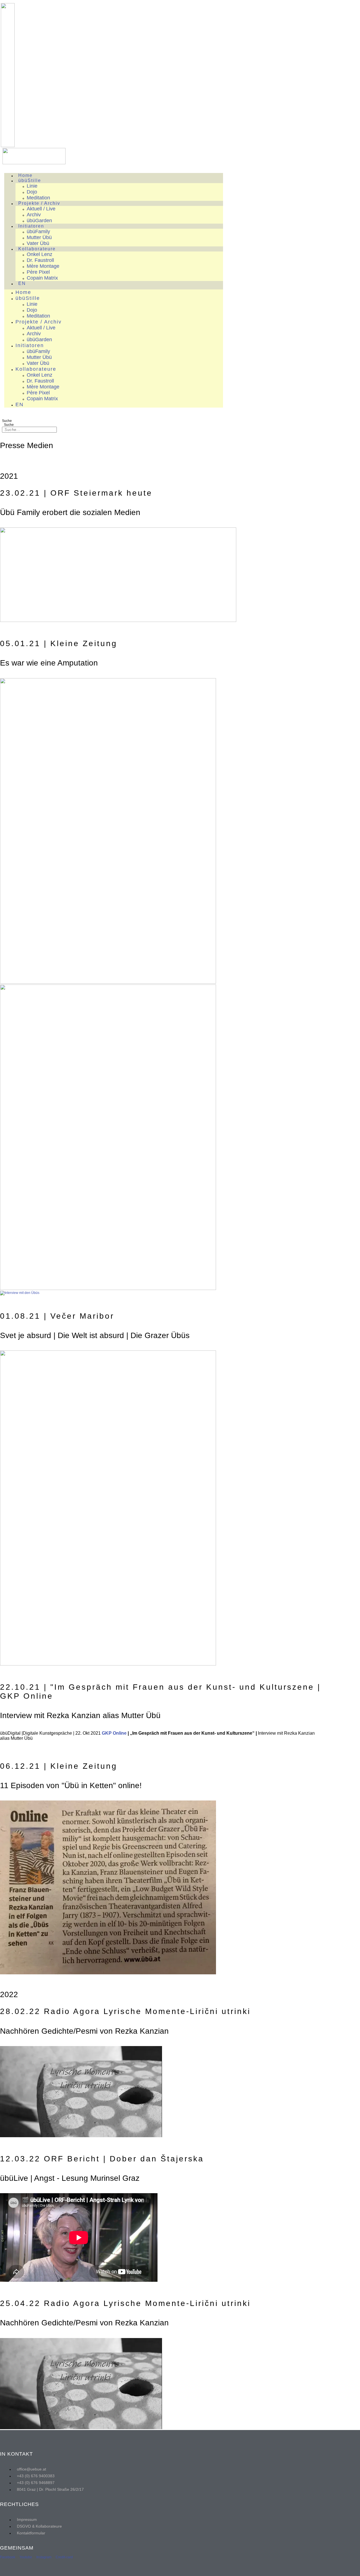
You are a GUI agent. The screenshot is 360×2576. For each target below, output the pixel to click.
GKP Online (114, 1733)
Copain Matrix (42, 278)
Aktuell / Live (41, 209)
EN (22, 283)
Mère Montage (43, 266)
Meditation (38, 198)
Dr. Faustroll (40, 260)
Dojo (32, 192)
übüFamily (38, 231)
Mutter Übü (39, 237)
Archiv (34, 215)
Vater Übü (38, 243)
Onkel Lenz (40, 254)
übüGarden (39, 221)
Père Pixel (38, 272)
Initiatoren (31, 226)
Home (25, 175)
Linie (32, 186)
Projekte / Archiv (39, 203)
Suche (7, 421)
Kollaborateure (37, 249)
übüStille (30, 180)
